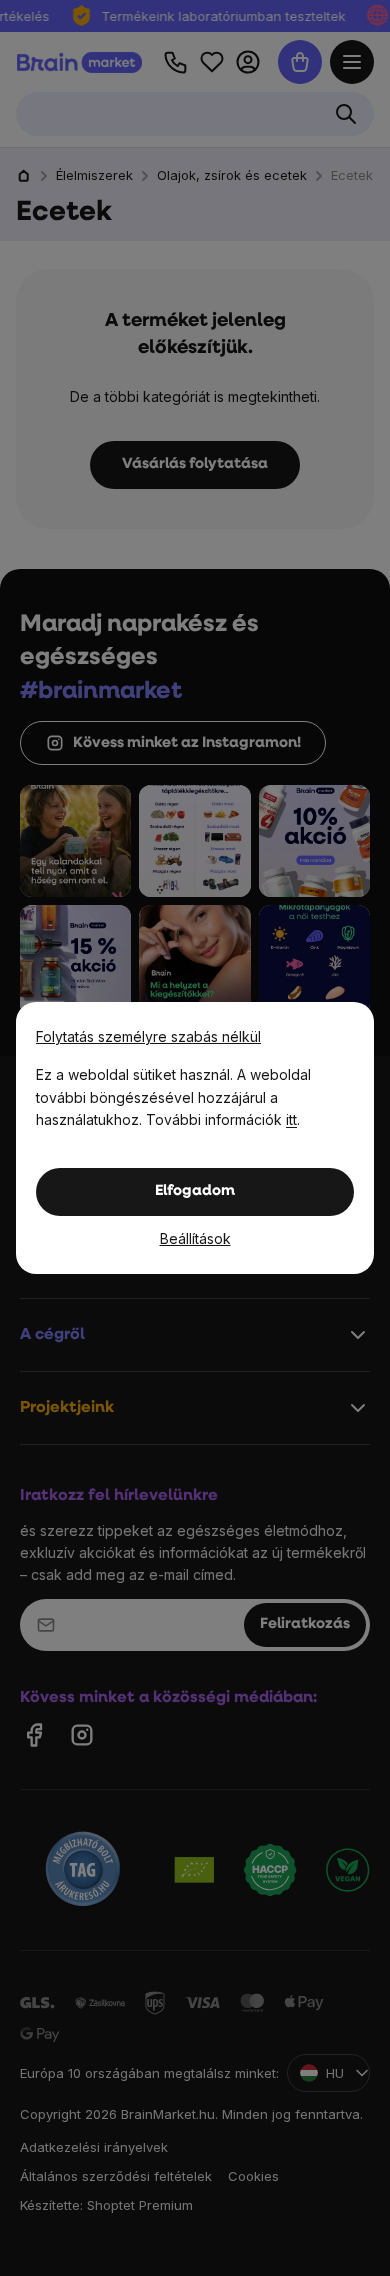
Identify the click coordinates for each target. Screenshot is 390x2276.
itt (291, 1119)
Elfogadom (195, 1191)
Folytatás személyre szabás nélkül (148, 1036)
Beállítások (195, 1238)
